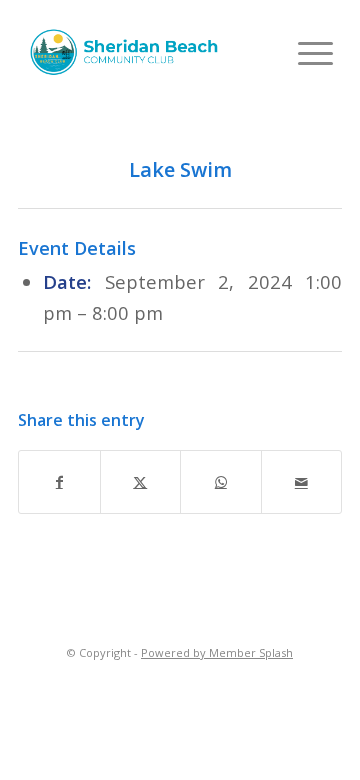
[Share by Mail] (302, 482)
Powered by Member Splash (217, 652)
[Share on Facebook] (59, 482)
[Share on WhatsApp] (221, 482)
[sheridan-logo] (127, 52)
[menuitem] (305, 52)
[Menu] (305, 52)
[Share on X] (141, 482)
